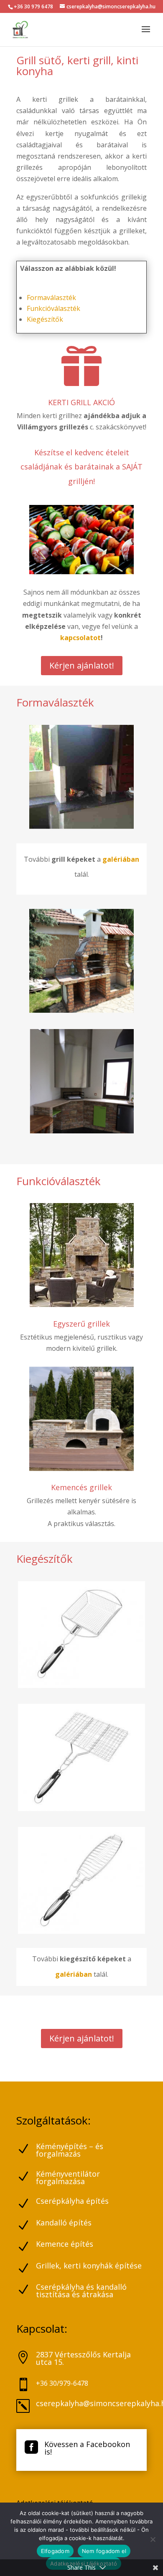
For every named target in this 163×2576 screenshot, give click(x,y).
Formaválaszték (51, 298)
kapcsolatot (80, 638)
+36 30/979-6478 (62, 2383)
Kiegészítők (45, 319)
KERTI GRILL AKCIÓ (81, 402)
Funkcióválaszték (53, 308)
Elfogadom (55, 2551)
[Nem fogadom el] (153, 2539)
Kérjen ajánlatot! (82, 665)
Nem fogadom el (104, 2551)
